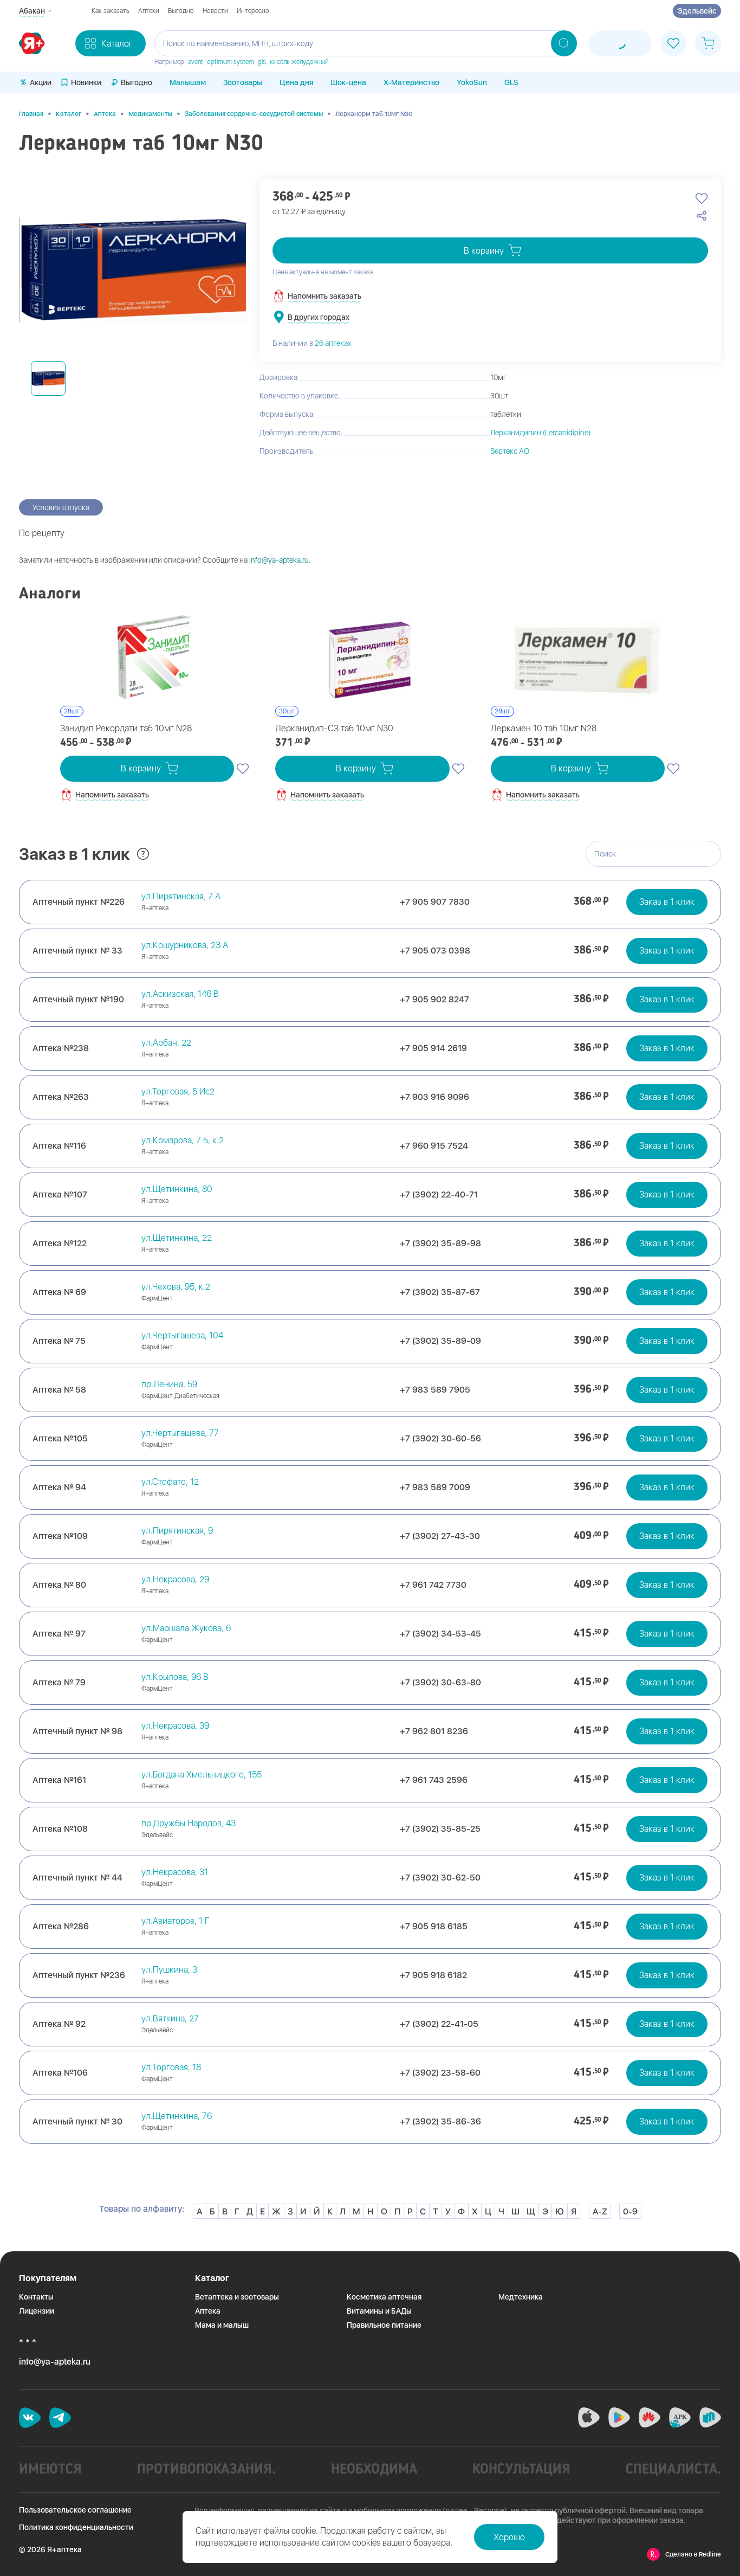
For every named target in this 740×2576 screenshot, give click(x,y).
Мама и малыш (222, 2325)
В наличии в (312, 343)
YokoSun (472, 82)
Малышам (188, 82)
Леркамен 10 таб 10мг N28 (544, 728)
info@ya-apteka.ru (279, 560)
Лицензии (37, 2311)
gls (262, 62)
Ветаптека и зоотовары (237, 2297)
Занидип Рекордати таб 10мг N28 (126, 728)
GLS (511, 82)
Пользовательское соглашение (75, 2510)
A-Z (600, 2211)
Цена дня (296, 82)
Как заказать (111, 11)
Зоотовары (243, 82)
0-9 (630, 2211)
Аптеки (149, 11)
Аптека (105, 114)
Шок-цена (348, 82)
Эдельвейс (697, 11)
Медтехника (521, 2297)
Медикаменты (150, 114)
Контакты (36, 2297)
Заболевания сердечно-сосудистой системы (254, 114)
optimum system (231, 62)
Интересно (253, 11)
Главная (31, 114)
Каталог (69, 114)
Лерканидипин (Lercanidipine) (540, 433)
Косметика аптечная (384, 2297)
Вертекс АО (510, 451)
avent (196, 62)
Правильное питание (384, 2325)
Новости (215, 11)
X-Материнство (411, 82)
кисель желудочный (299, 62)
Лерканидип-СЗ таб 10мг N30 (334, 728)
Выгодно (181, 11)
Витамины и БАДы (379, 2311)
